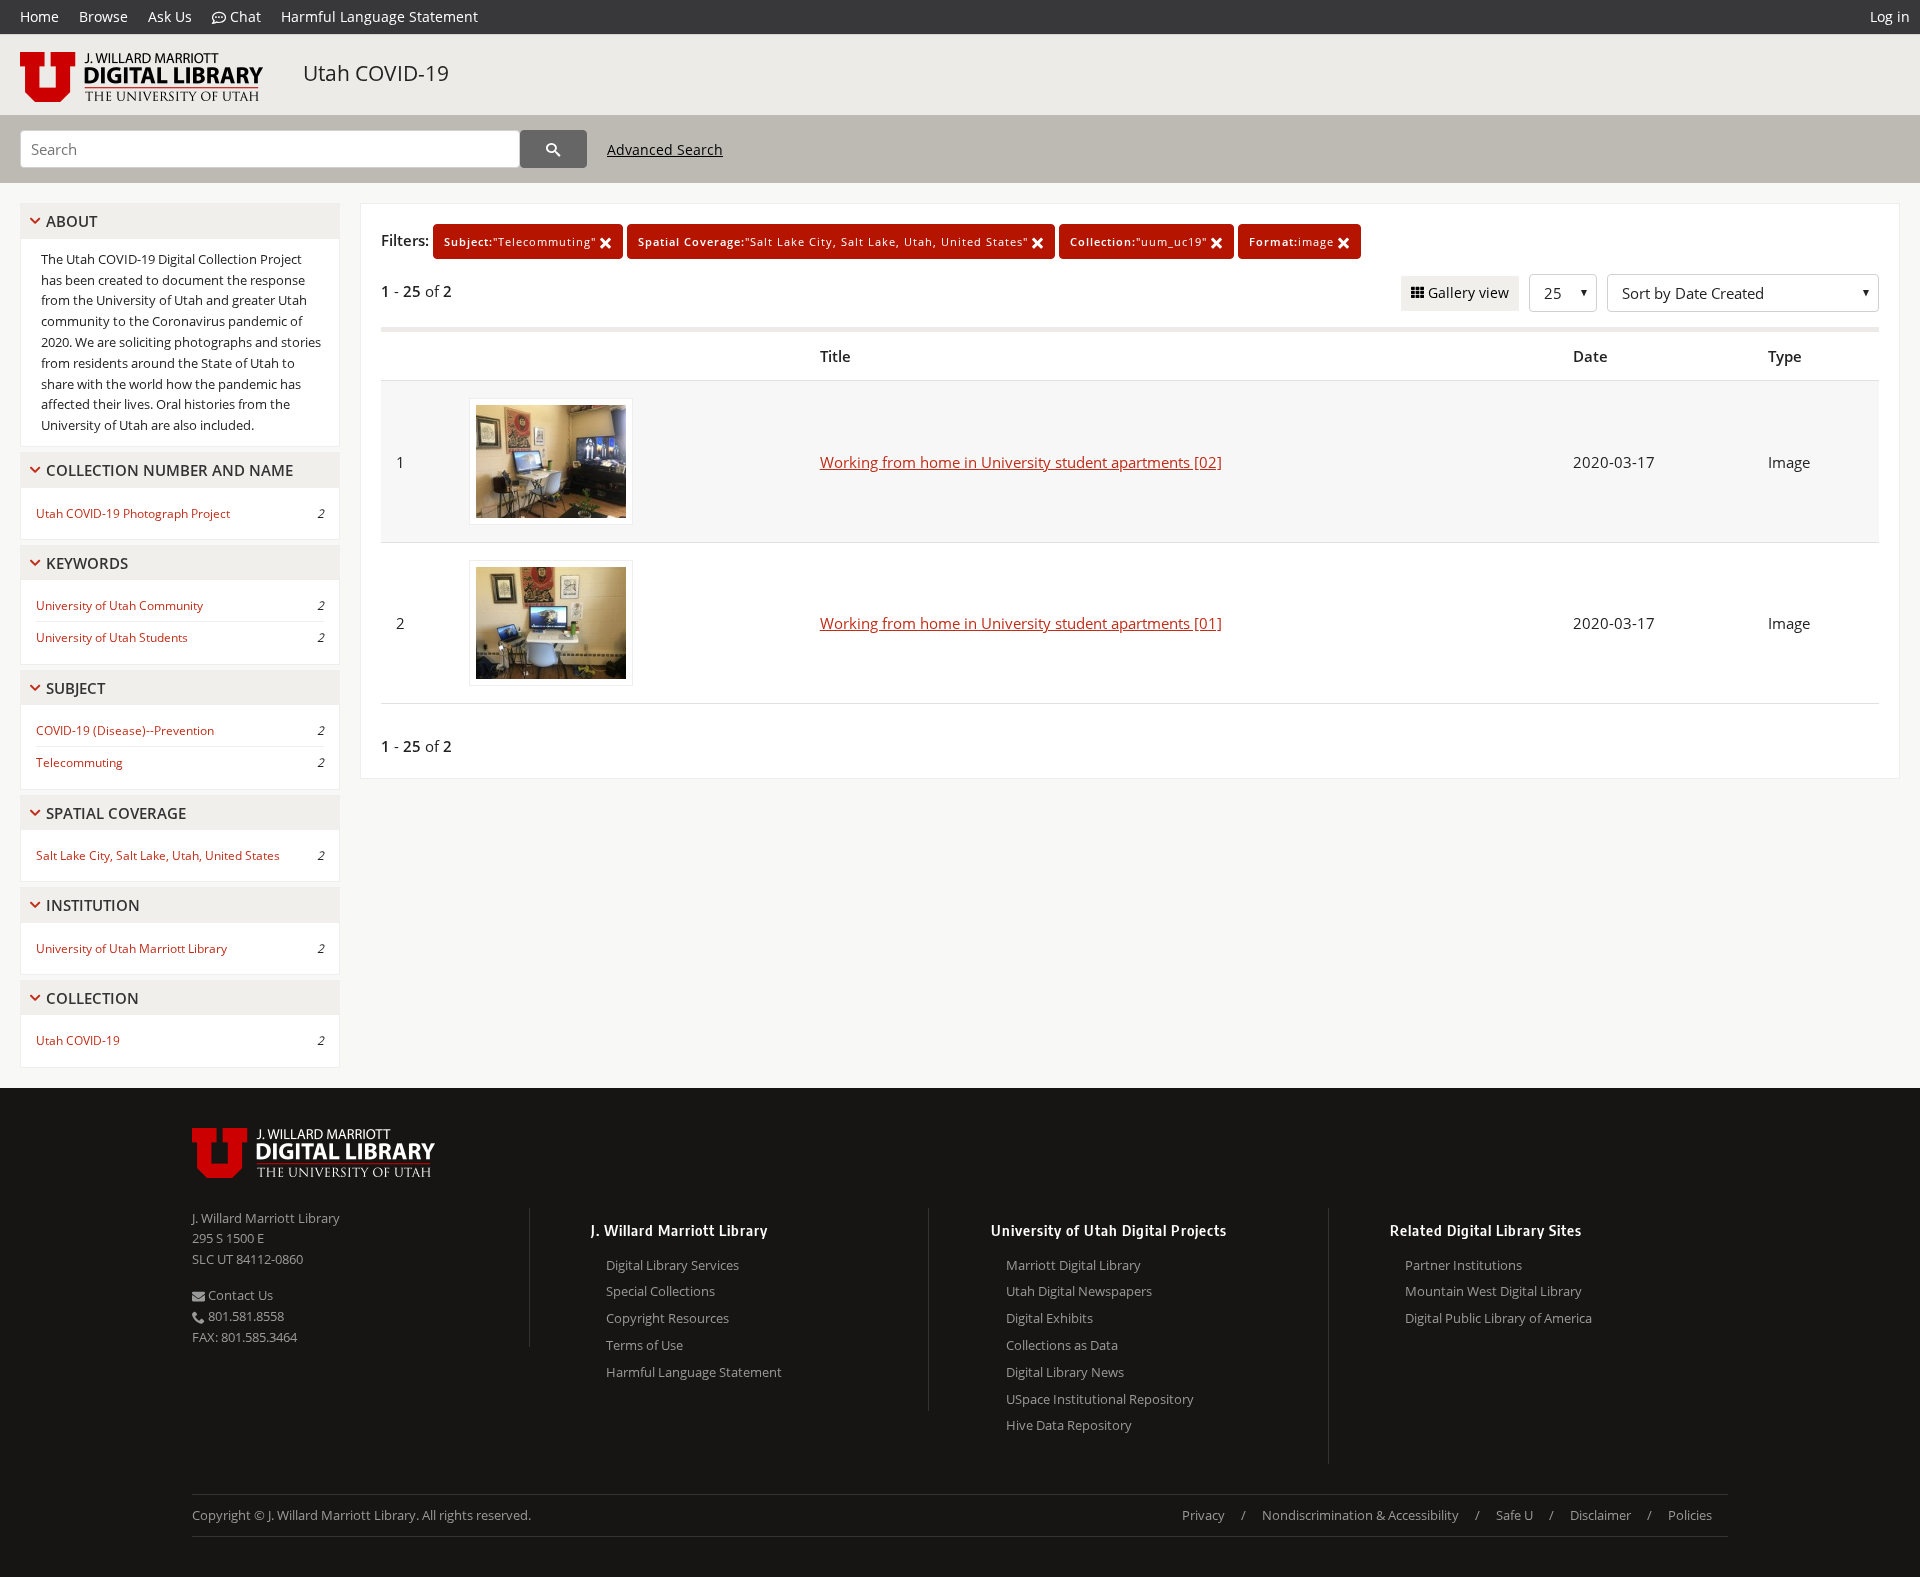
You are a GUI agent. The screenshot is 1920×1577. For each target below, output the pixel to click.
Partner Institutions (1463, 1265)
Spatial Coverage (116, 813)
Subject (75, 688)
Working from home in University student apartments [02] (1021, 462)
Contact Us (239, 1295)
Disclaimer (1600, 1515)
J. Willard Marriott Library (266, 1218)
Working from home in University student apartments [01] (1021, 623)
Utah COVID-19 (376, 73)
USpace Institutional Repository (1100, 1399)
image (1293, 241)
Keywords (87, 563)
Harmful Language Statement (379, 16)
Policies (1690, 1515)
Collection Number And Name (169, 470)
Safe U (1514, 1515)
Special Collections (660, 1291)
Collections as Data (1062, 1345)
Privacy (1203, 1515)
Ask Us (170, 16)
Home (39, 16)
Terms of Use (644, 1345)
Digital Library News (1065, 1372)
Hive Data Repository (1069, 1425)
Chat (243, 16)
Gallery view (1466, 292)
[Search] (553, 149)
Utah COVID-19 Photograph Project (133, 513)
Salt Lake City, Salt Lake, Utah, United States (158, 855)
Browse (103, 16)
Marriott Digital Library (1073, 1265)
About (71, 221)
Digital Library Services (672, 1265)
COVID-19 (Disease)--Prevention (125, 730)
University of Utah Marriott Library (131, 948)
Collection (92, 998)
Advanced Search (665, 149)
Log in (1890, 16)
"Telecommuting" (522, 241)
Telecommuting (79, 762)
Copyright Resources (667, 1318)
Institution (93, 905)
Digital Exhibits (1049, 1318)
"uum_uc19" (1140, 241)
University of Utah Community (119, 605)
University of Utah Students (112, 637)
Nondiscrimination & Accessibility (1360, 1515)
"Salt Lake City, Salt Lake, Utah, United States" (835, 241)
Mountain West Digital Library (1493, 1291)
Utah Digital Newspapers (1079, 1291)
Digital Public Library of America (1498, 1318)
